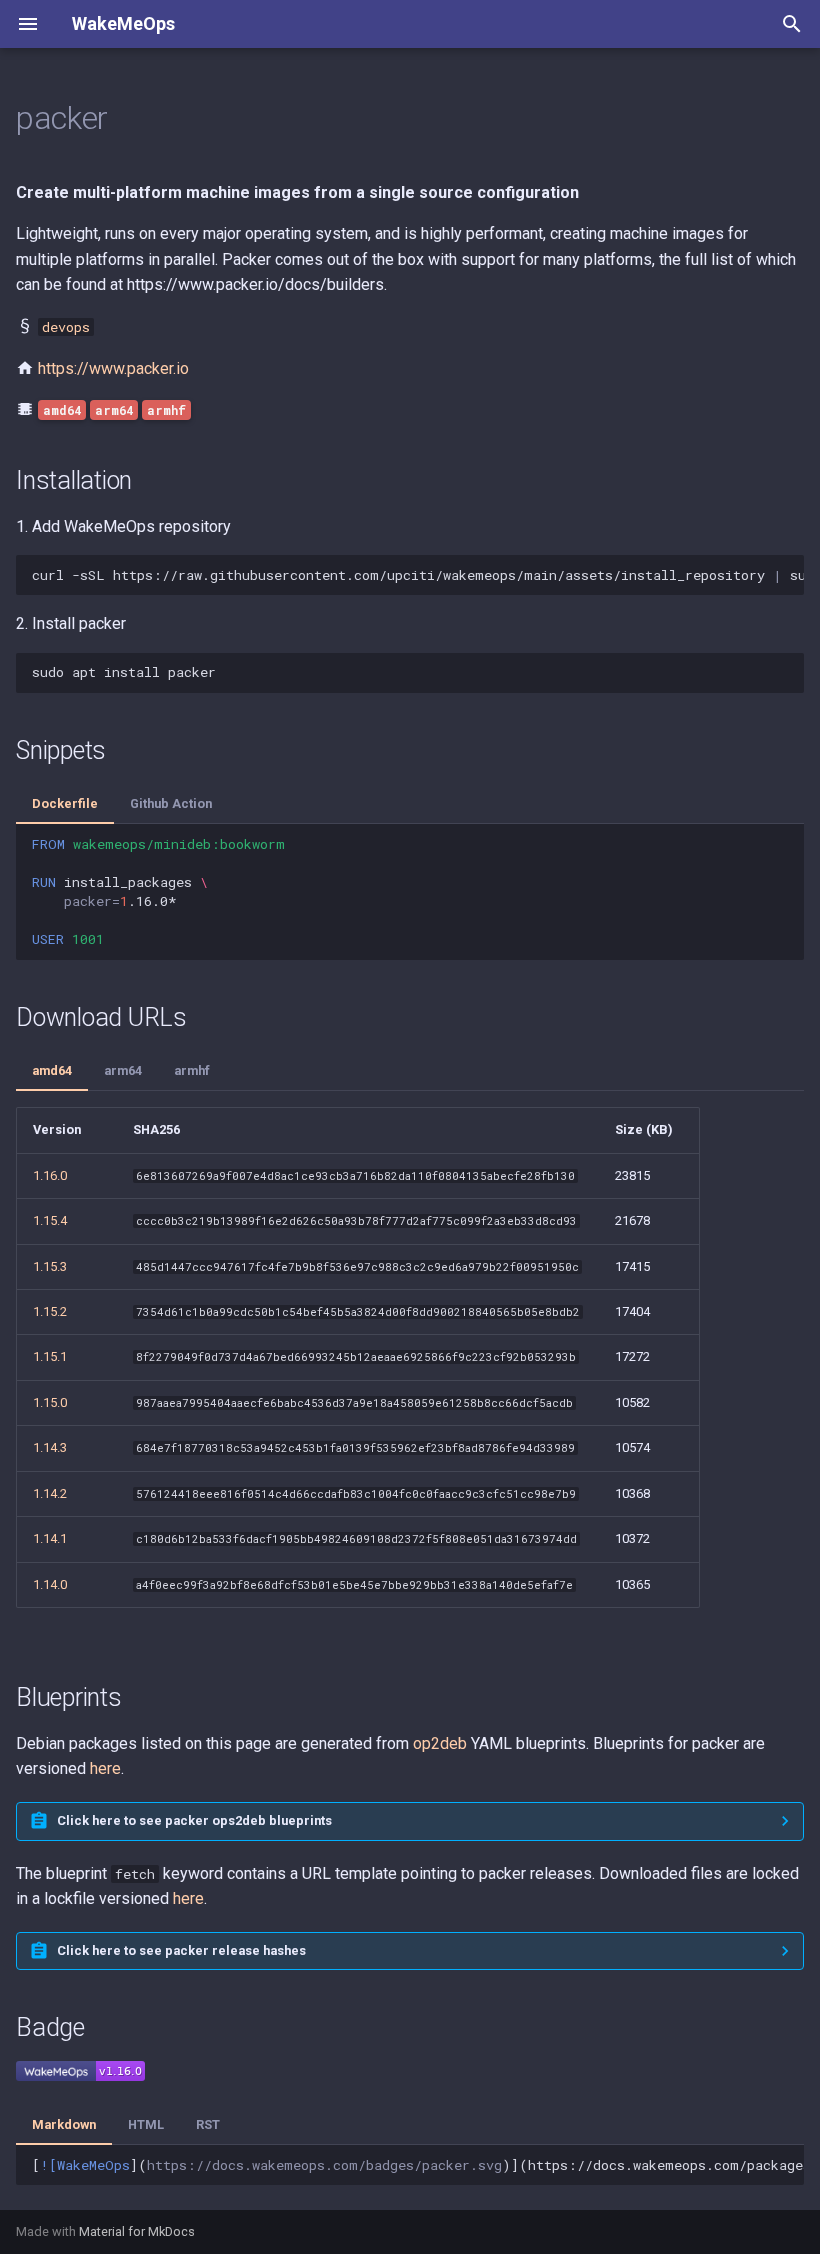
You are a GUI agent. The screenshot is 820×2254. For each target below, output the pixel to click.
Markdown (64, 2124)
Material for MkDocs (137, 2231)
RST (208, 2124)
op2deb (440, 1743)
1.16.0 (50, 1175)
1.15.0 (50, 1402)
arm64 (123, 1070)
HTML (146, 2124)
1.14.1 (50, 1538)
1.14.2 (50, 1493)
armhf (192, 1070)
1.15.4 (50, 1220)
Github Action (171, 803)
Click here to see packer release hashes (181, 1950)
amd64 (52, 1070)
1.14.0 (50, 1584)
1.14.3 (50, 1447)
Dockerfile (65, 803)
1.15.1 (50, 1356)
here (105, 1768)
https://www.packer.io (113, 368)
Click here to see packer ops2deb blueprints (194, 1820)
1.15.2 (50, 1311)
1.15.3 (50, 1266)
